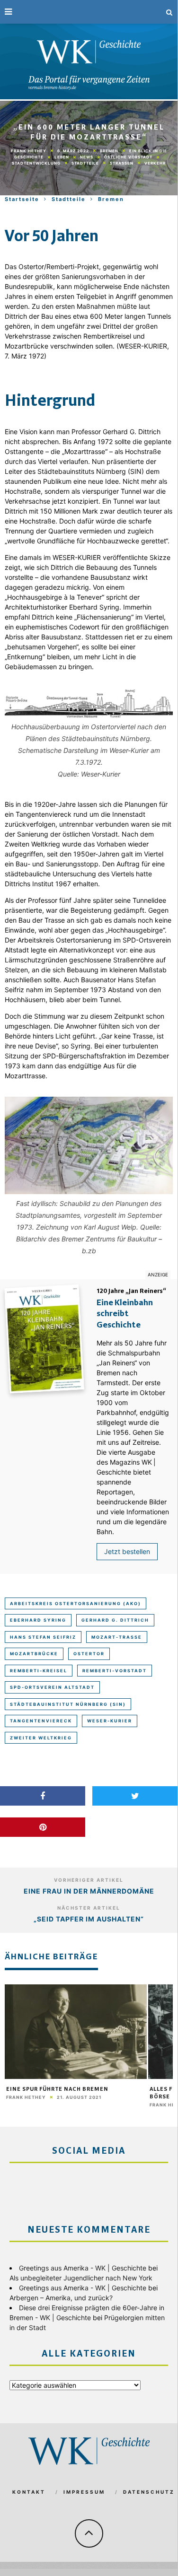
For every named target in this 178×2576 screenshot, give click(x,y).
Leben (62, 157)
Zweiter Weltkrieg (41, 1738)
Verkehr (155, 163)
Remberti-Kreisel (39, 1671)
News (87, 157)
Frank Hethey (29, 151)
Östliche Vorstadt (128, 157)
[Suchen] (169, 12)
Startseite (22, 199)
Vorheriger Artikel (89, 1880)
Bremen (109, 151)
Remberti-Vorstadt (115, 1671)
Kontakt (29, 2492)
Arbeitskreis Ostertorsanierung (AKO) (76, 1603)
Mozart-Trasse (117, 1637)
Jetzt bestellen (127, 1551)
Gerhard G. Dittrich (115, 1620)
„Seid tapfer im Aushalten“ (89, 1919)
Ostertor (89, 1654)
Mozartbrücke (34, 1654)
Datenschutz (149, 2492)
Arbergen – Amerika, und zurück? (61, 2298)
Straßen (122, 163)
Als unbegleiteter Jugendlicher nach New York (81, 2278)
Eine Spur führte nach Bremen (57, 2089)
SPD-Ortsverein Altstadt (52, 1687)
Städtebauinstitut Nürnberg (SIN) (68, 1704)
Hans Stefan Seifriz (43, 1637)
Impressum (84, 2492)
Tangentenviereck (41, 1721)
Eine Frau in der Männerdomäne (89, 1891)
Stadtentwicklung (36, 163)
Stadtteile (85, 163)
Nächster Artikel (89, 1908)
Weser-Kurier (110, 1721)
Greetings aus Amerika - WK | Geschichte (83, 2268)
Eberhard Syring (38, 1620)
